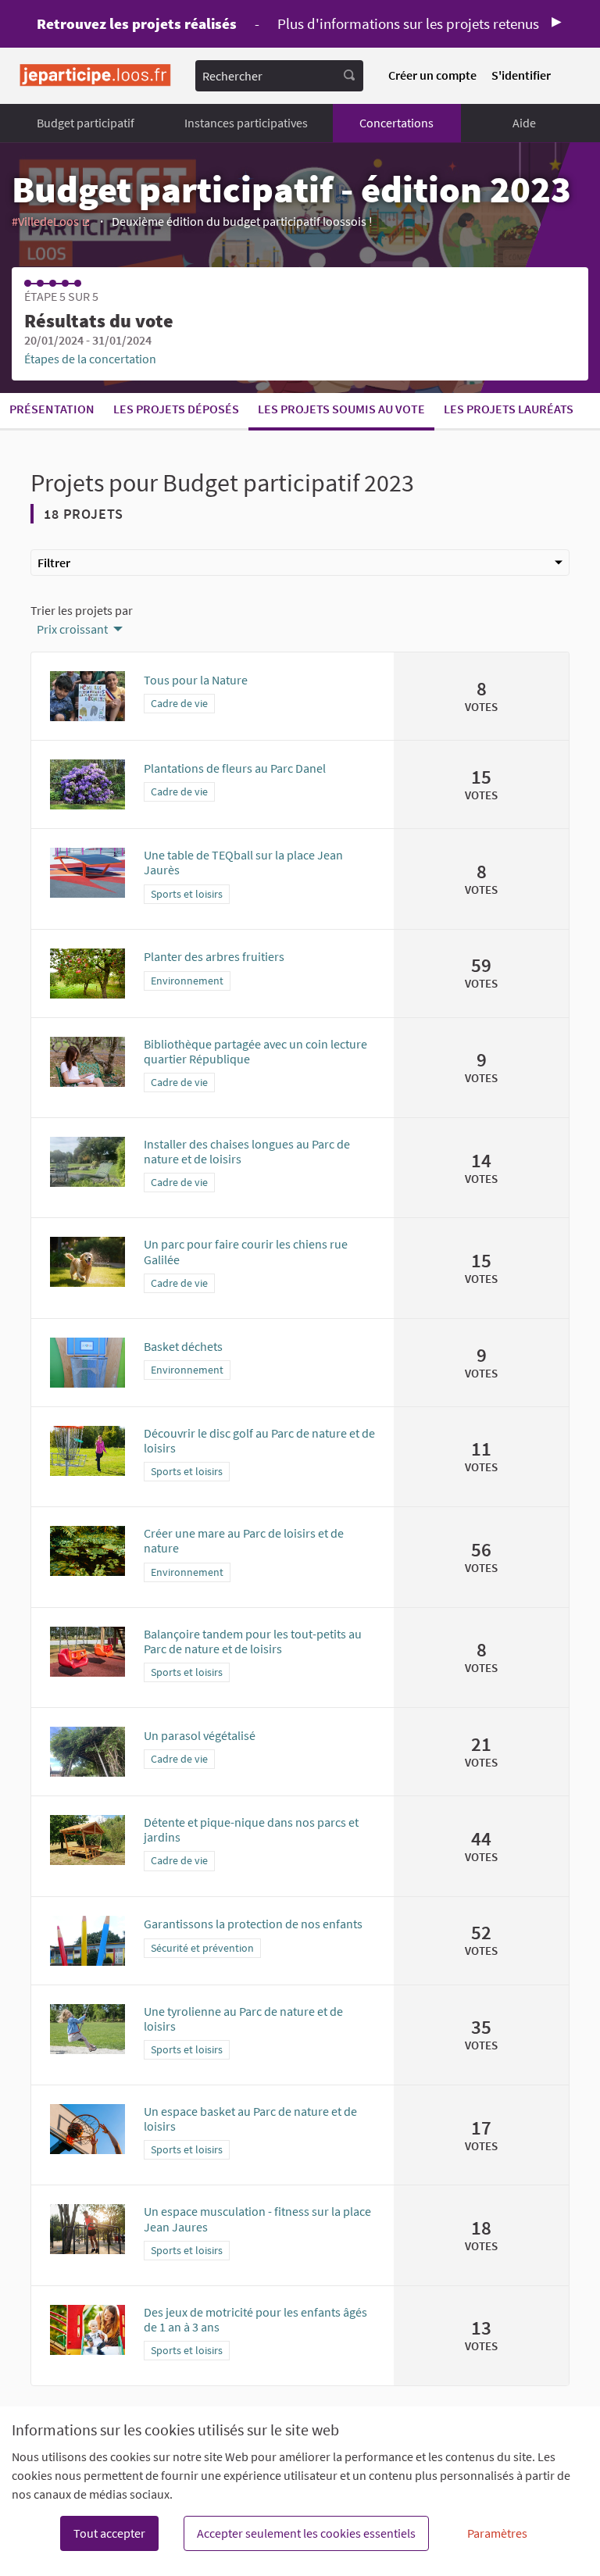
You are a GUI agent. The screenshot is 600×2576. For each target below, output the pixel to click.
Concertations (396, 123)
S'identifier (521, 75)
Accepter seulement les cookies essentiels (306, 2533)
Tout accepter (109, 2533)
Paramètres (497, 2533)
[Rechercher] (349, 76)
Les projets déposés (176, 409)
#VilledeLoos (52, 221)
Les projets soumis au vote (341, 409)
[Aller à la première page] (95, 75)
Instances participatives (246, 123)
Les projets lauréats (509, 409)
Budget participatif (86, 123)
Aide (524, 123)
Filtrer (54, 563)
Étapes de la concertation (90, 359)
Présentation (52, 409)
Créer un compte (432, 75)
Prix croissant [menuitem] (72, 629)
